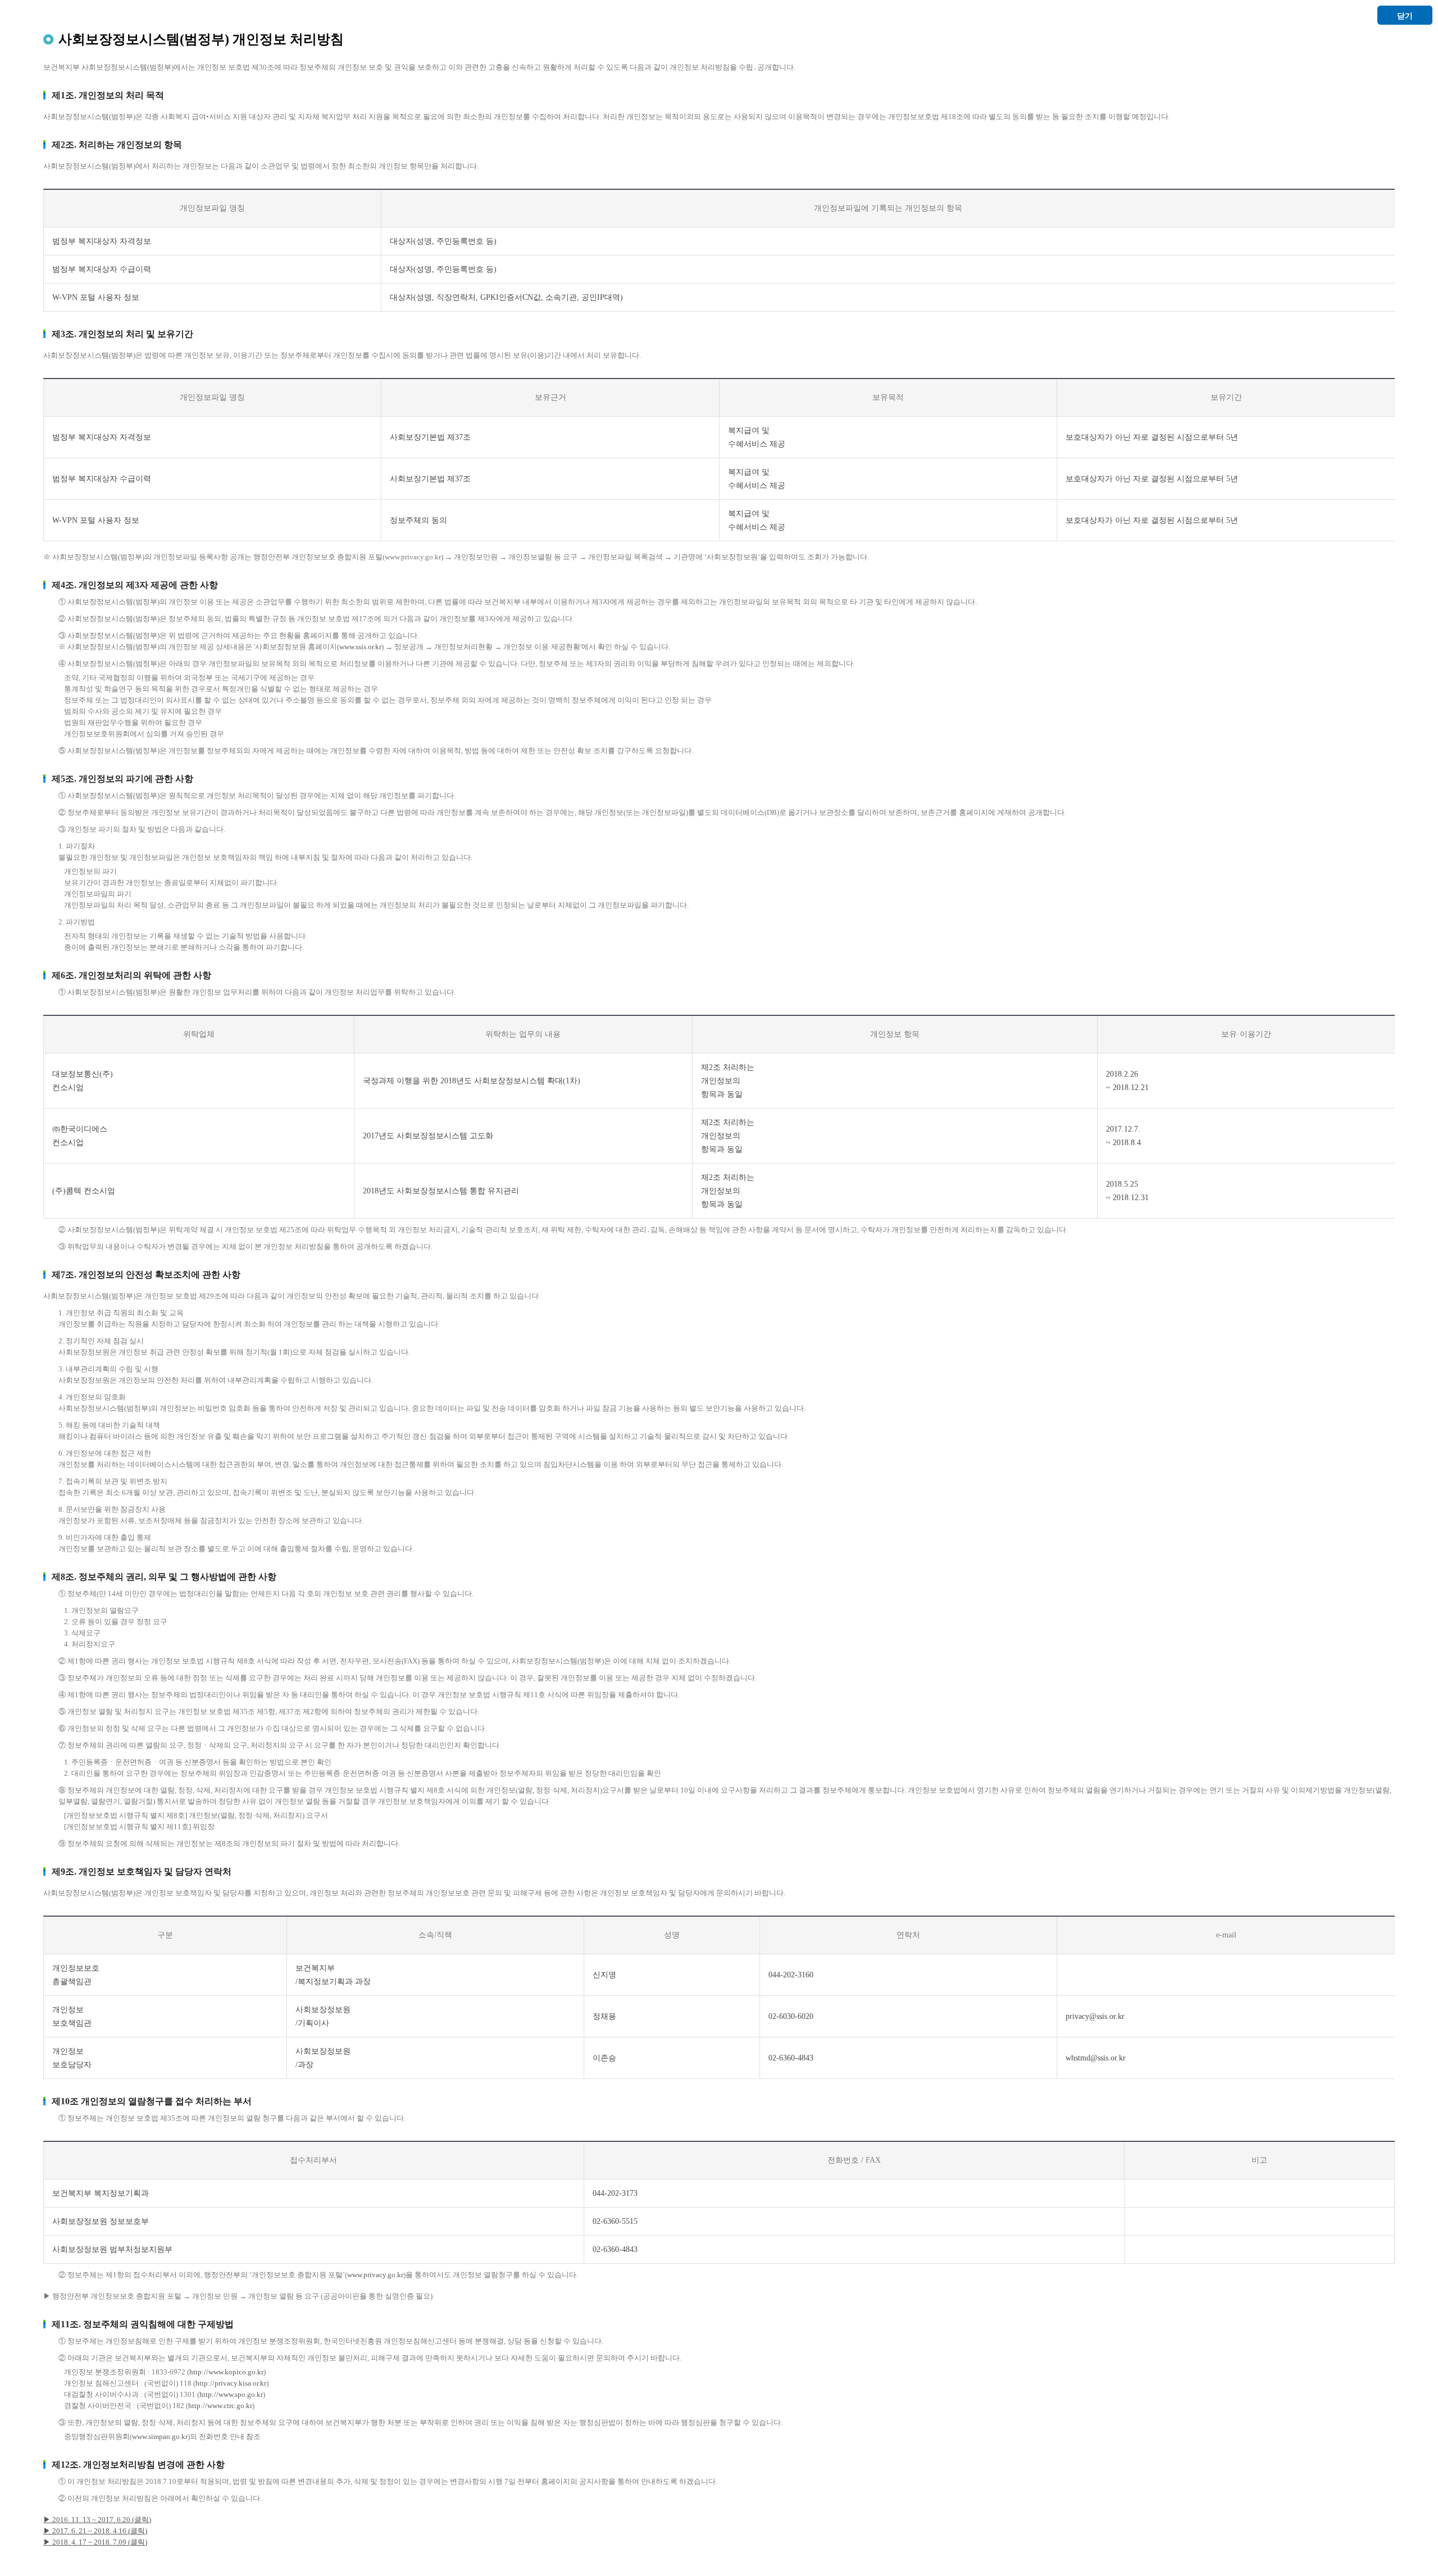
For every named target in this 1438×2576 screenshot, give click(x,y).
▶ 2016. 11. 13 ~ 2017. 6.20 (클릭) (97, 2520)
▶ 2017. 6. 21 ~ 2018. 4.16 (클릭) (95, 2531)
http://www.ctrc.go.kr (220, 2406)
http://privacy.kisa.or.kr (231, 2383)
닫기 (1405, 16)
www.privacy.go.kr (375, 2275)
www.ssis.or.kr (360, 647)
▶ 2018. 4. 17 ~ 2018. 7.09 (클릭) (95, 2542)
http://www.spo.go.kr (231, 2394)
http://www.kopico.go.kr (226, 2372)
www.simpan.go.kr (160, 2436)
